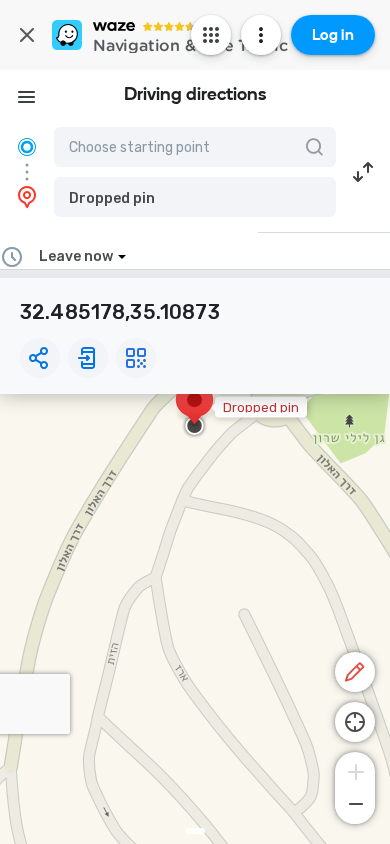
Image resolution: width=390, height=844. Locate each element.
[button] (195, 197)
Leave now (76, 256)
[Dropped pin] (194, 410)
